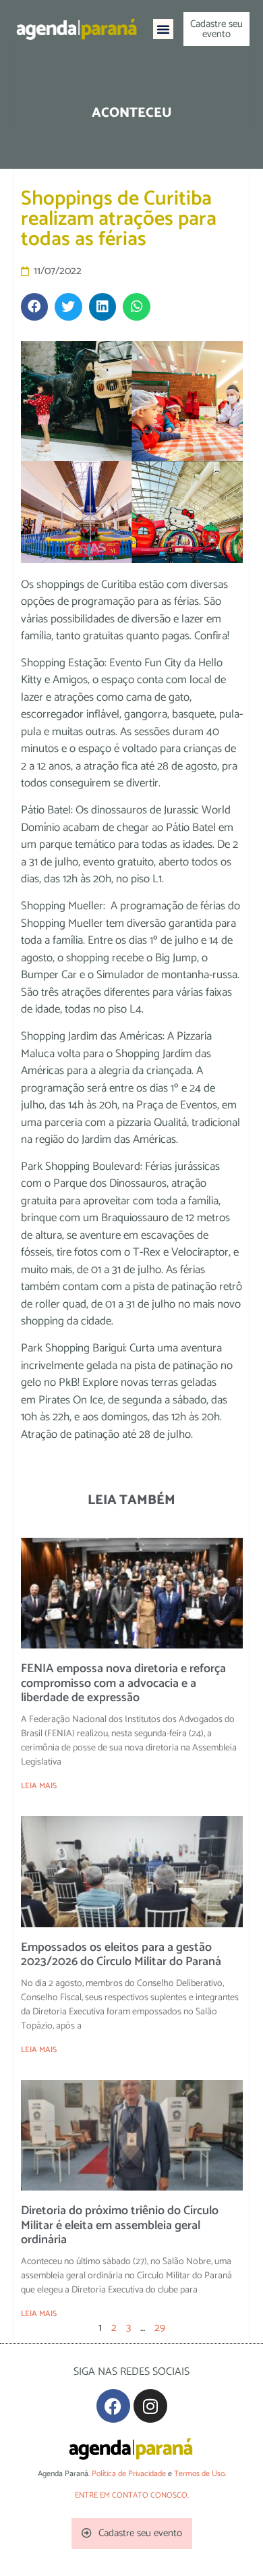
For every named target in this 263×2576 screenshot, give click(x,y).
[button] (163, 29)
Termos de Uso (199, 2474)
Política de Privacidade (129, 2474)
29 (160, 2328)
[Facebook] (113, 2406)
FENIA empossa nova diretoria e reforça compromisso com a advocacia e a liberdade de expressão (123, 1683)
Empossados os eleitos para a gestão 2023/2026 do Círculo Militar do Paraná (121, 1955)
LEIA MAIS (39, 1786)
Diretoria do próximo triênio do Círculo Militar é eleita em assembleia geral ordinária (120, 2225)
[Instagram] (150, 2406)
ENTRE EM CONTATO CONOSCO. (132, 2495)
